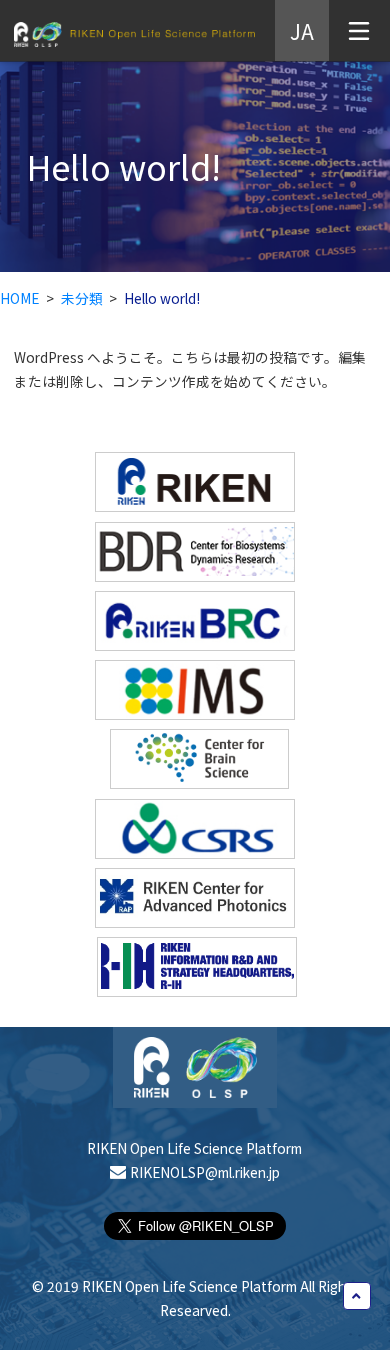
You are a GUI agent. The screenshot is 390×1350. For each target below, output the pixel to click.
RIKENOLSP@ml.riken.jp (205, 1172)
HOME (19, 298)
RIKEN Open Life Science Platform (134, 34)
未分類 (82, 298)
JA (302, 30)
